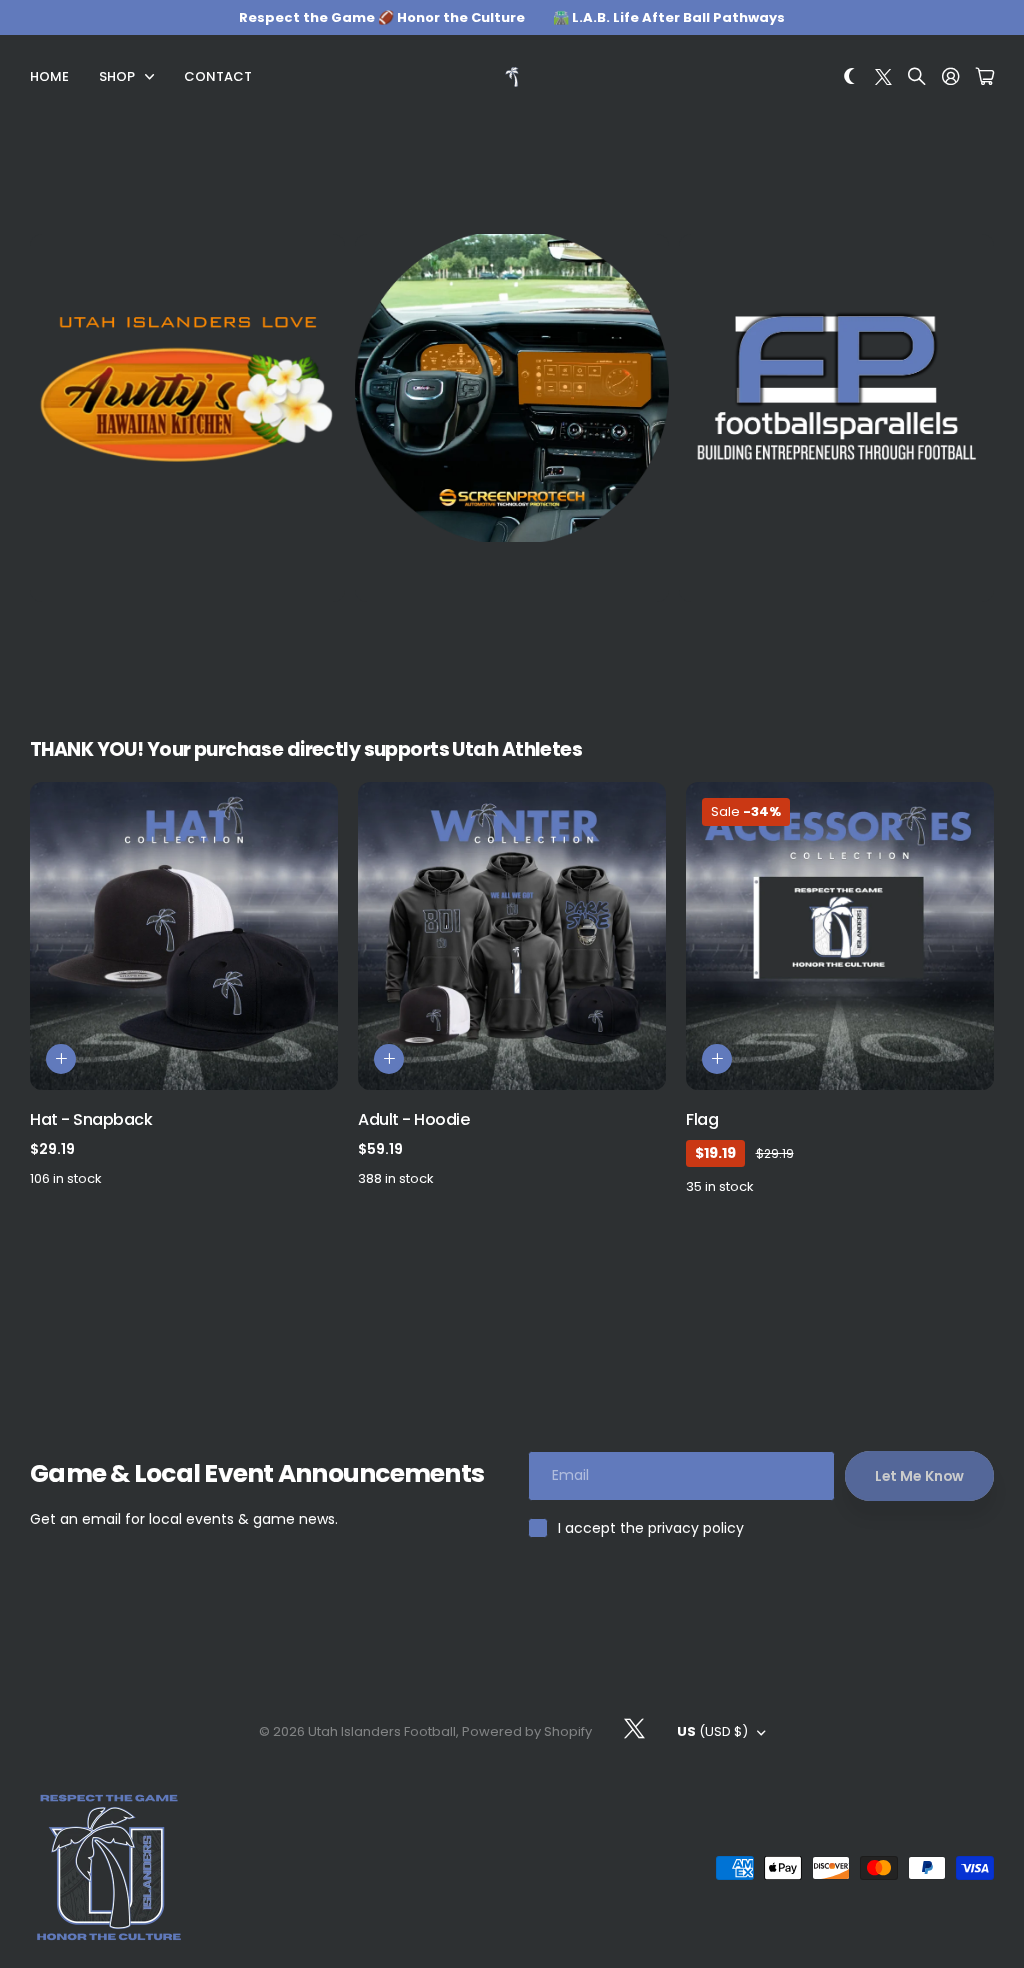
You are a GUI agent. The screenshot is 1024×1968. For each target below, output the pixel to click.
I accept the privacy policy (651, 1528)
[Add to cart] (61, 1059)
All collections (154, 77)
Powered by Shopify (527, 1731)
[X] (634, 1729)
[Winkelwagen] (985, 77)
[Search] (917, 77)
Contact (218, 76)
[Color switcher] (850, 77)
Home (49, 76)
